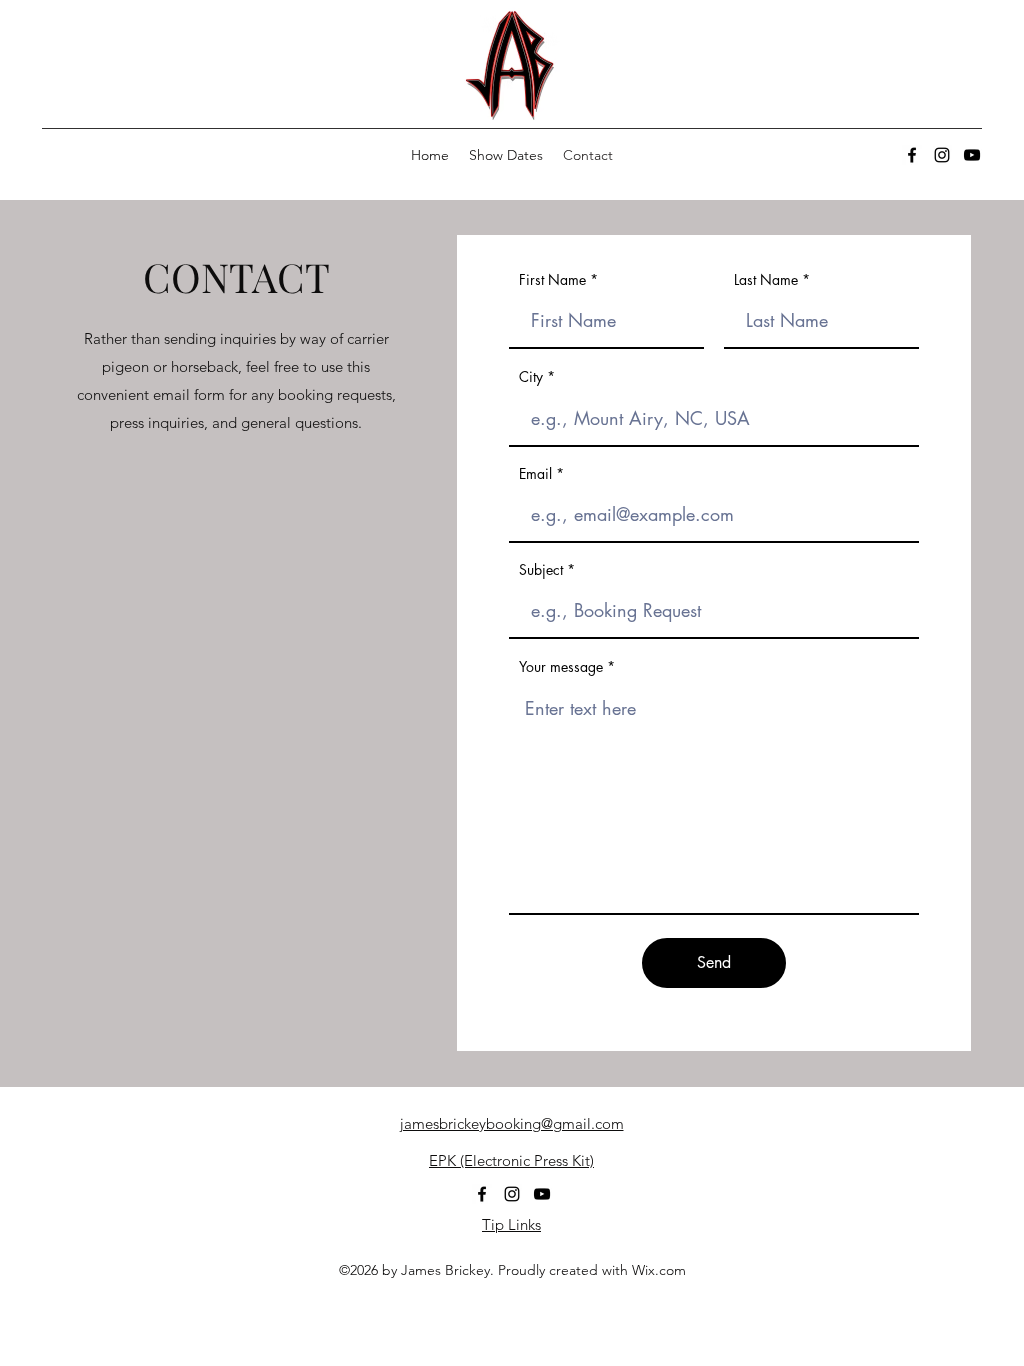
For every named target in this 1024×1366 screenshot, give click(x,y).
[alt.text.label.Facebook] (912, 155)
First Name (552, 280)
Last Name (766, 280)
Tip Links (511, 1224)
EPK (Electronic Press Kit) (511, 1160)
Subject (541, 570)
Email (535, 474)
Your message (561, 667)
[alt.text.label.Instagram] (942, 155)
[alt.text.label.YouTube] (972, 155)
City (531, 377)
